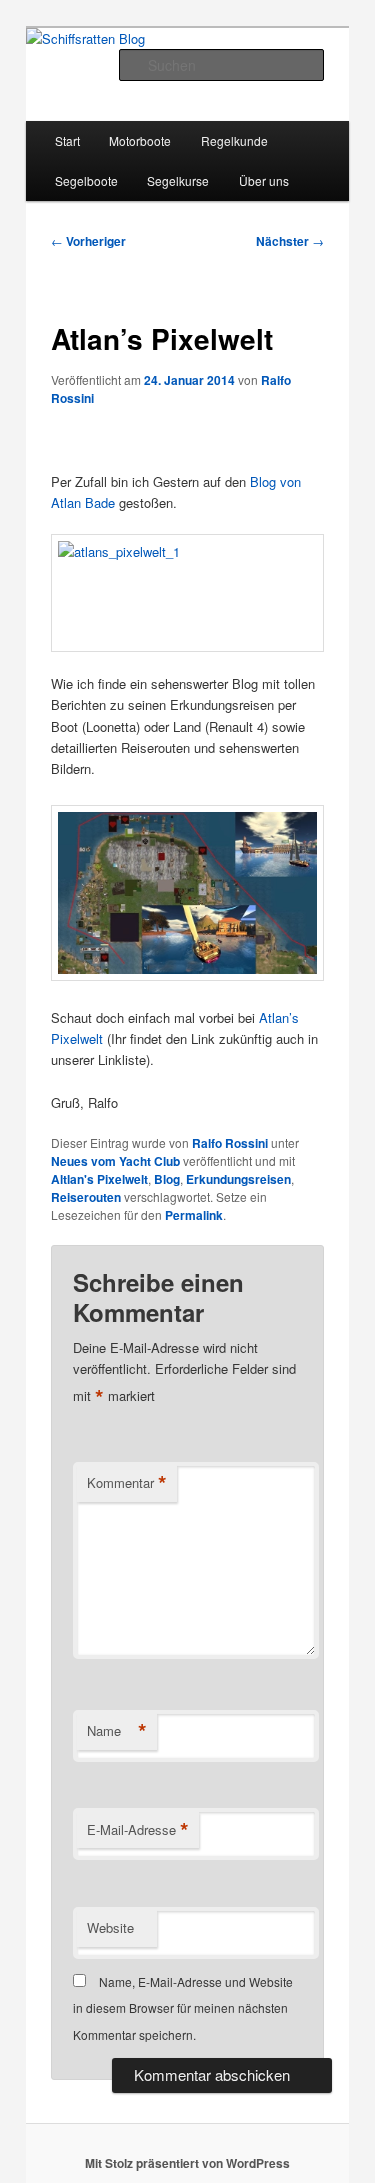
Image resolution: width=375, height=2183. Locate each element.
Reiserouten (86, 1197)
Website (110, 1927)
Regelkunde (234, 140)
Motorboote (140, 140)
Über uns (264, 180)
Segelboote (86, 180)
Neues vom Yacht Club (115, 1161)
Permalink (194, 1215)
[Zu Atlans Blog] (188, 593)
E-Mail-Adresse (138, 1830)
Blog (167, 1179)
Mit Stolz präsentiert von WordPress (187, 2163)
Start (67, 140)
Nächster (290, 241)
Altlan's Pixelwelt (99, 1179)
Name (117, 1731)
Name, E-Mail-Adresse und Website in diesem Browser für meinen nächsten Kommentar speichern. (183, 2008)
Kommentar (127, 1483)
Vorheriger (88, 241)
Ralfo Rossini (230, 1143)
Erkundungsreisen (238, 1179)
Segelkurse (178, 180)
